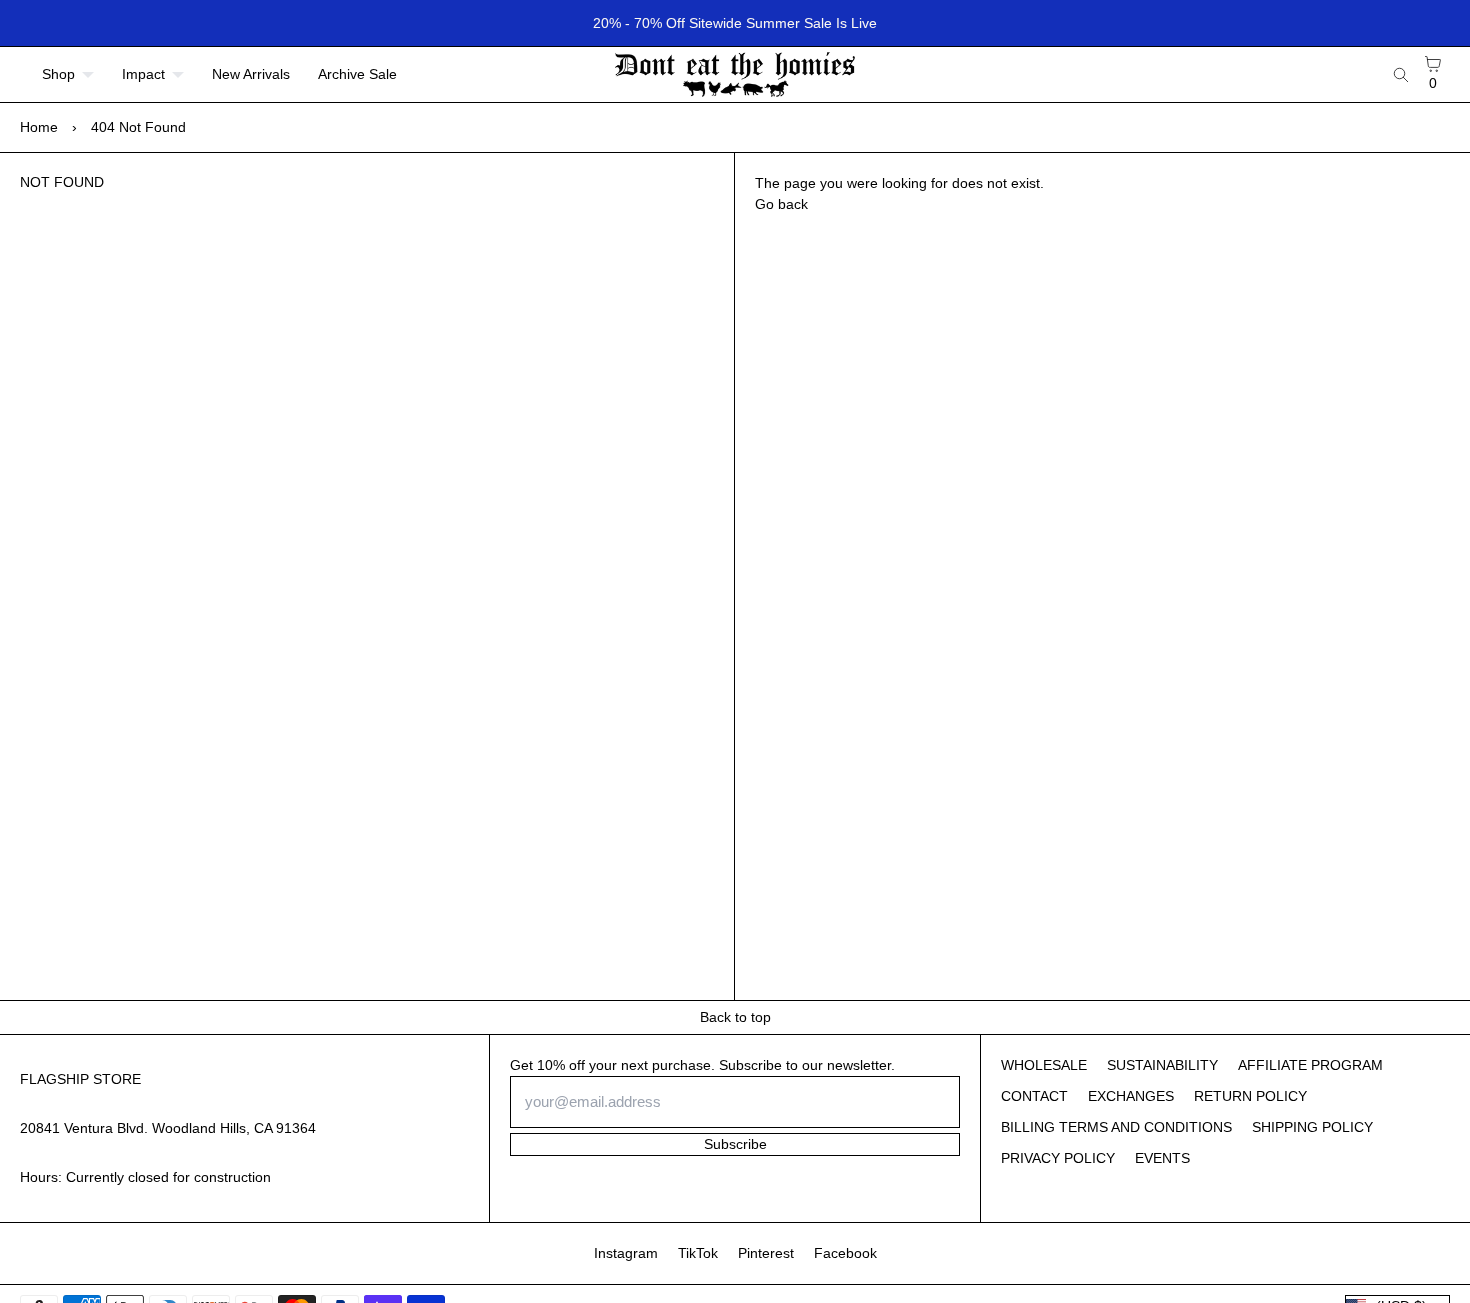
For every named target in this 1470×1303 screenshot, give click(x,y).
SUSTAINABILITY (1162, 1065)
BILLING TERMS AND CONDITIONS (1116, 1127)
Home (39, 127)
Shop (58, 74)
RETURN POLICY (1250, 1096)
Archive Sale (357, 74)
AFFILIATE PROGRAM (1310, 1065)
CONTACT (1034, 1096)
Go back (781, 204)
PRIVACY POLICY (1058, 1158)
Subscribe (735, 1144)
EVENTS (1162, 1158)
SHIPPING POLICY (1312, 1127)
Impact (143, 74)
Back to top (735, 1017)
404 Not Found (138, 127)
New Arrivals (251, 74)
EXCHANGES (1131, 1096)
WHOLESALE (1044, 1065)
